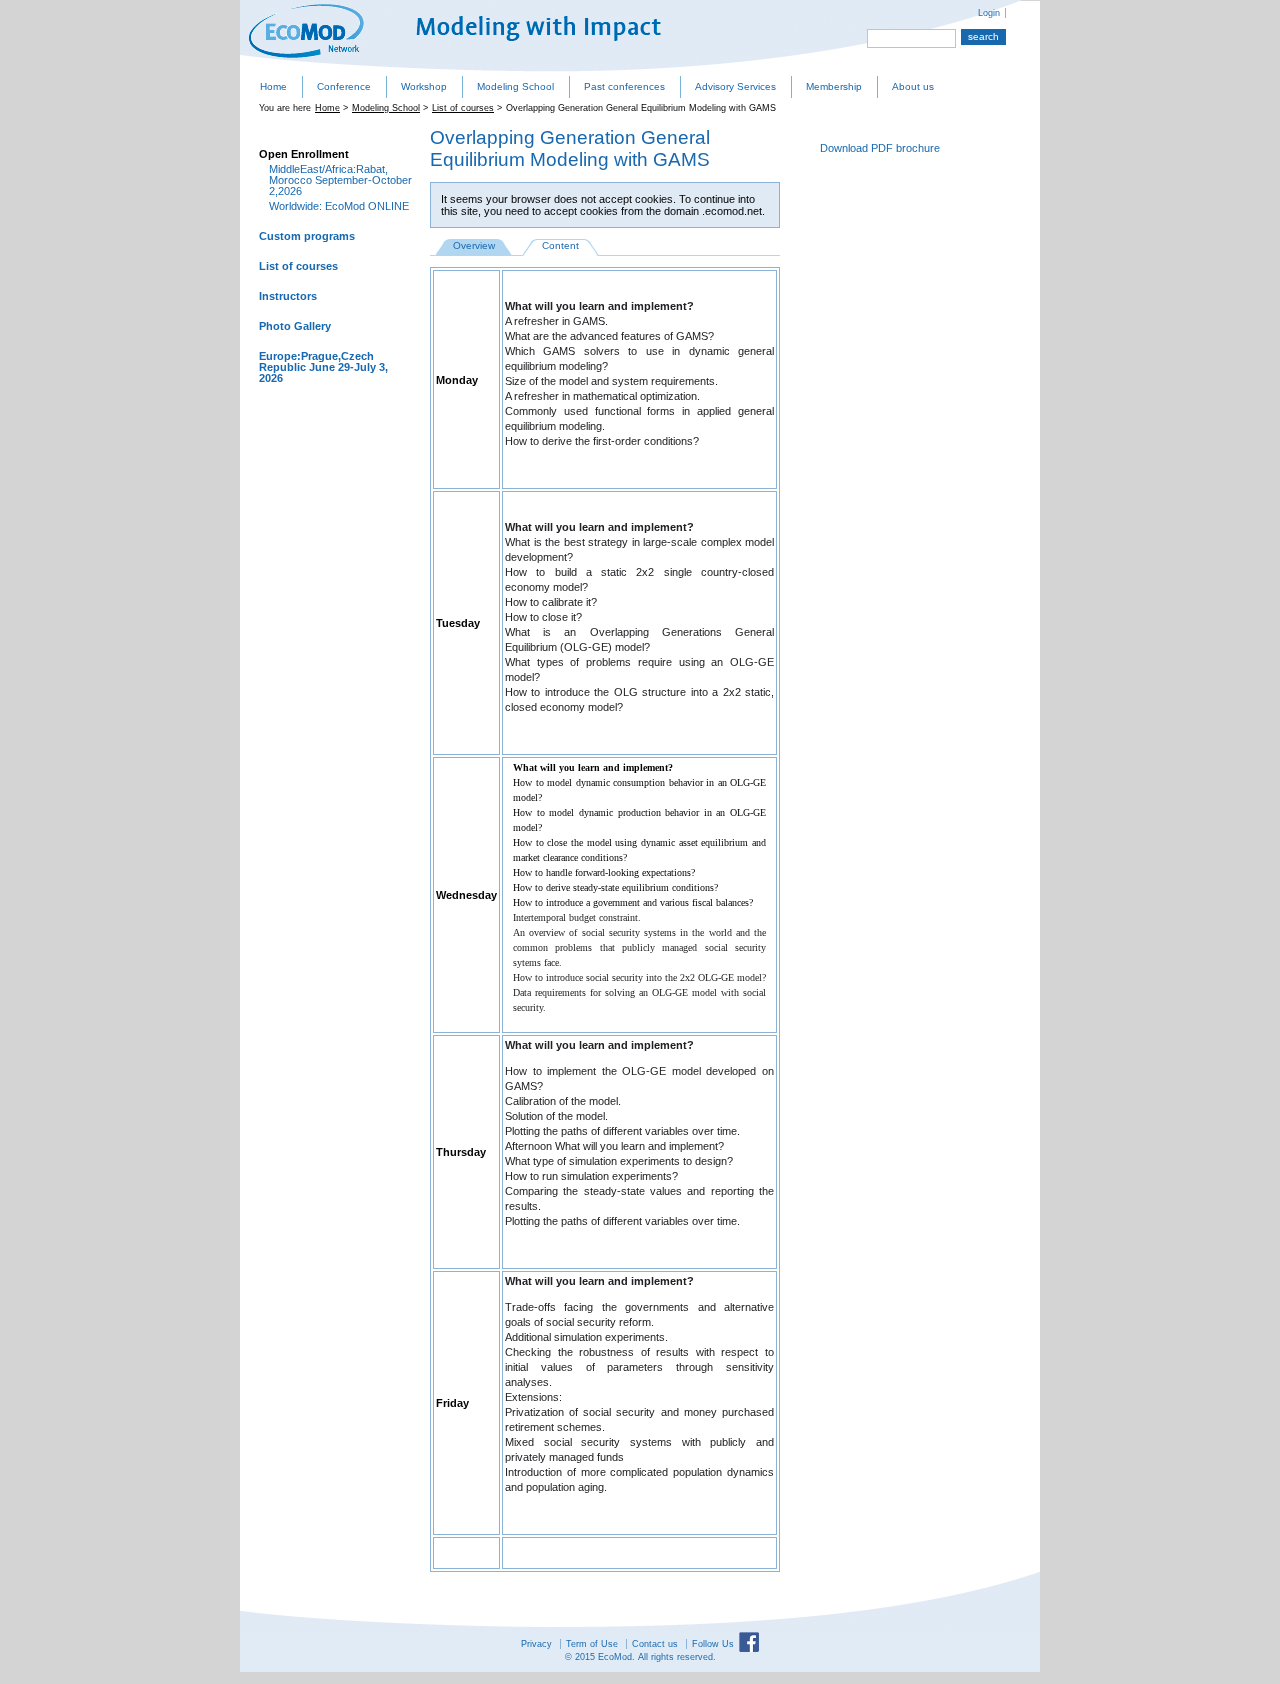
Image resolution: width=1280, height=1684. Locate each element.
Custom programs (307, 236)
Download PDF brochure (880, 148)
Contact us (655, 1644)
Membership (834, 86)
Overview (474, 245)
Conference (344, 86)
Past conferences (624, 86)
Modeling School (515, 86)
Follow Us (713, 1644)
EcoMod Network (306, 31)
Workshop (424, 86)
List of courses (463, 108)
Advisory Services (735, 86)
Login (989, 13)
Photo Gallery (295, 326)
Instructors (288, 296)
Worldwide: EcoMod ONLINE (339, 206)
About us (913, 86)
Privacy (536, 1644)
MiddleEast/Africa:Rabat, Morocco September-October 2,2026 (340, 180)
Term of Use (592, 1644)
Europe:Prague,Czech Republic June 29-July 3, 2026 (323, 367)
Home (273, 86)
